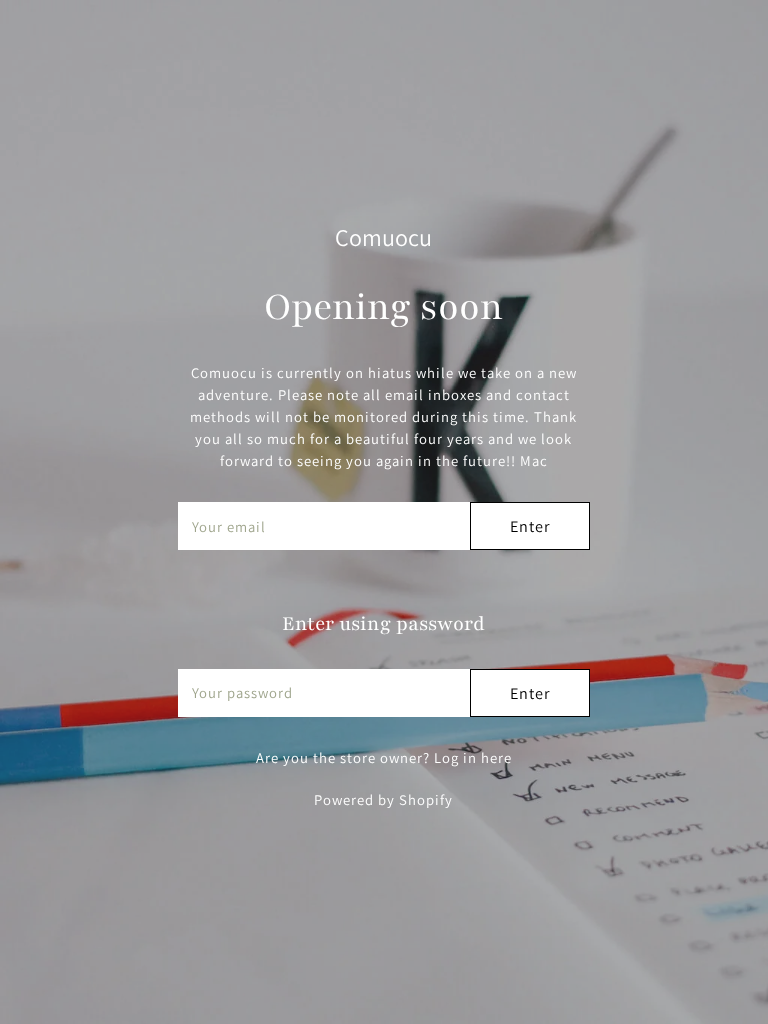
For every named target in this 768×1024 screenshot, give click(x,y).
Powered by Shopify (383, 799)
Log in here (473, 757)
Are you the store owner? (384, 757)
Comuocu (383, 237)
